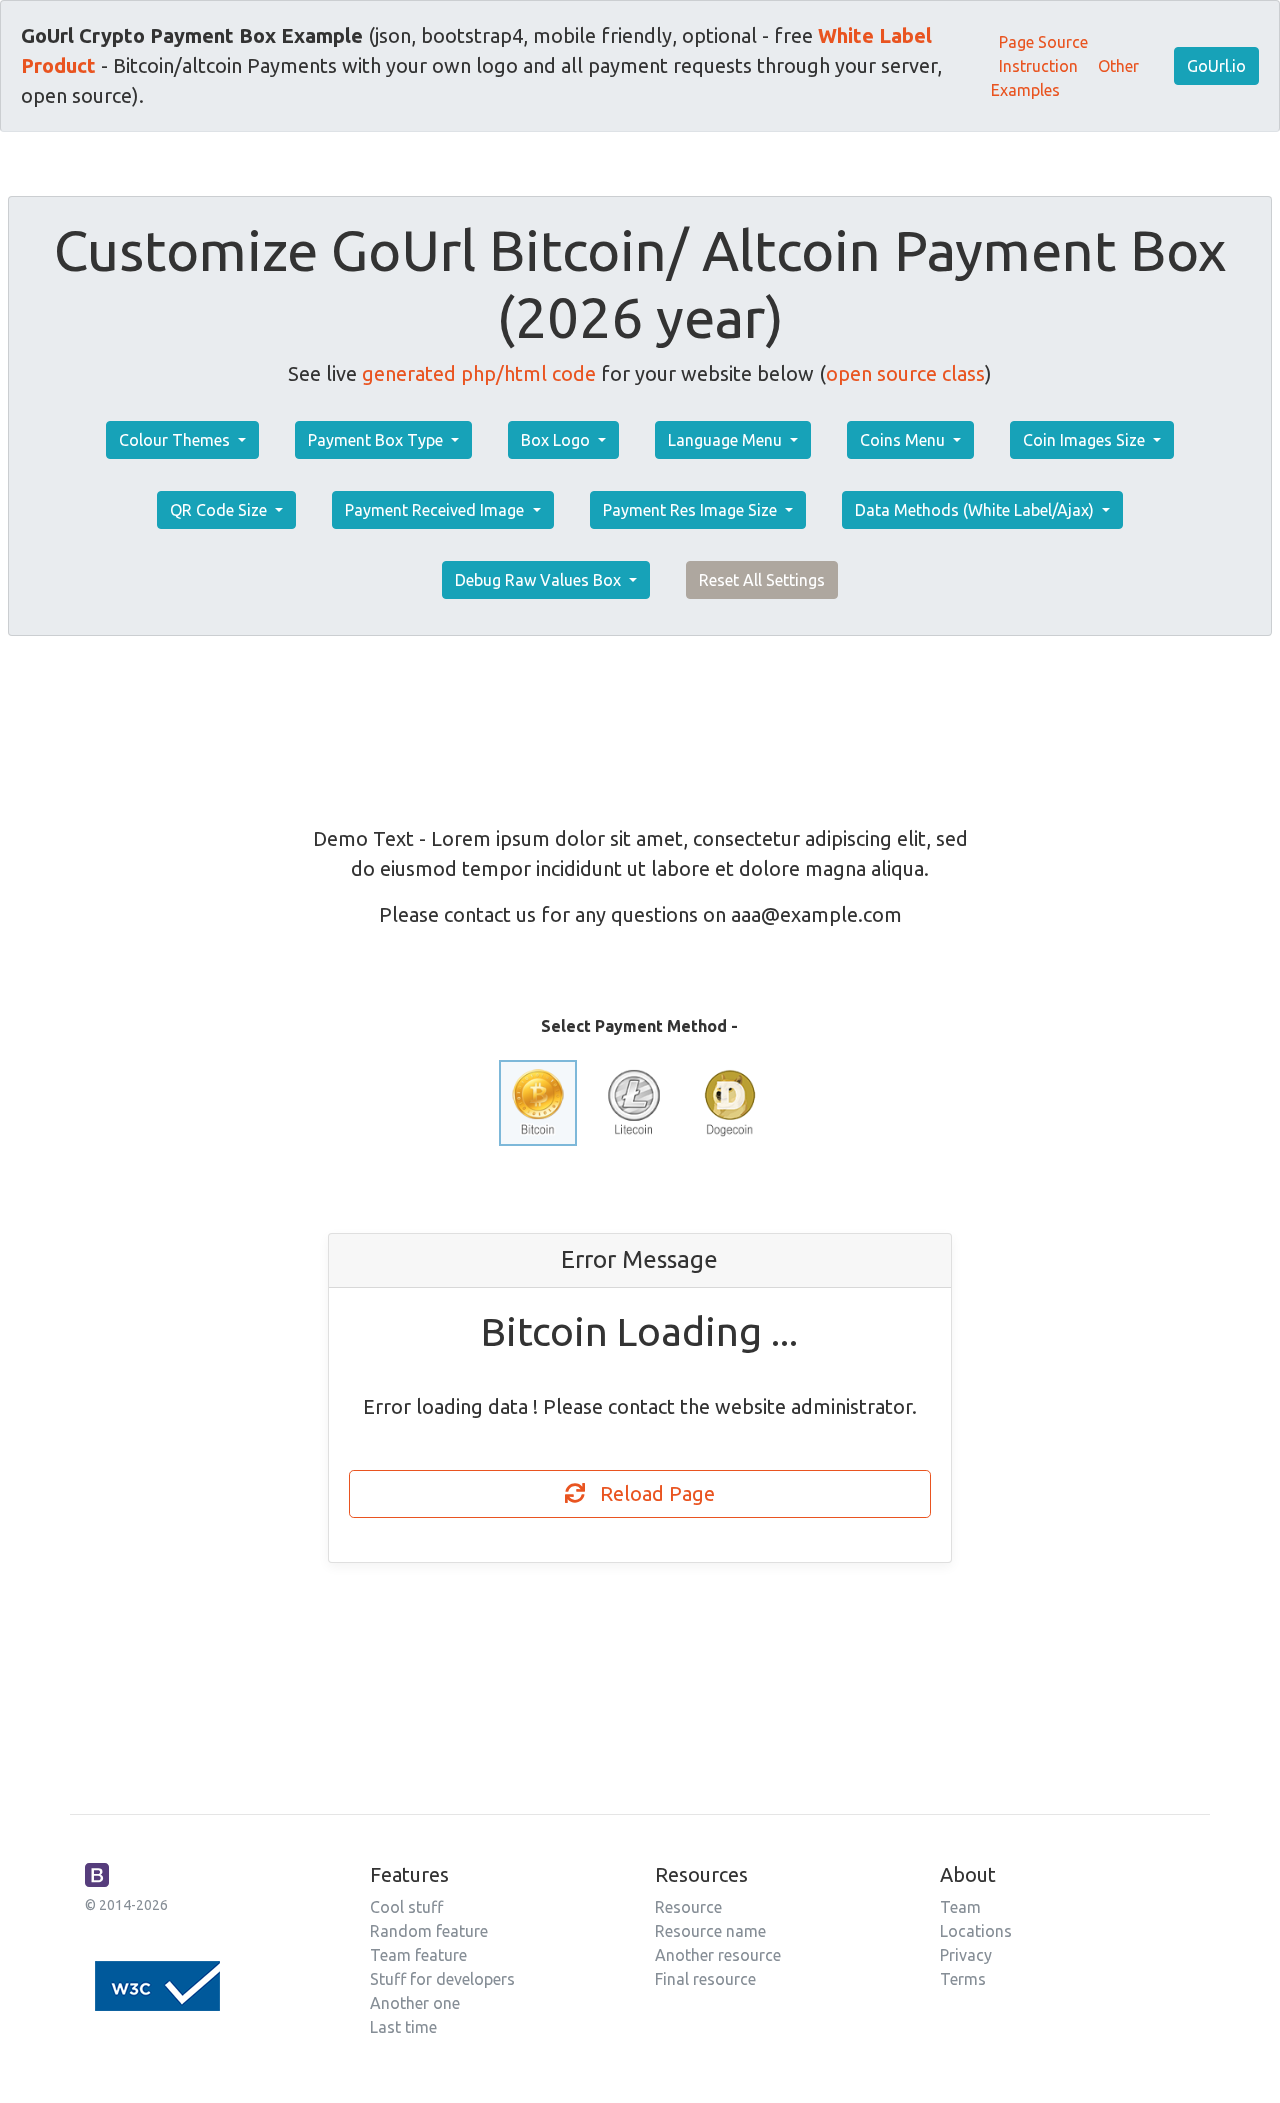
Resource (688, 1907)
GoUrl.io (1216, 66)
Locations (976, 1931)
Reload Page (650, 1493)
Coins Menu (904, 440)
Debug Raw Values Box (540, 580)
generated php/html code (479, 373)
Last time (403, 2027)
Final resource (705, 1979)
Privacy (966, 1955)
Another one (415, 2003)
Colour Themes (176, 440)
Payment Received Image (436, 510)
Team (960, 1907)
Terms (963, 1979)
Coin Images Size (1086, 440)
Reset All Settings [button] (762, 580)
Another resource (718, 1955)
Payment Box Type (377, 440)
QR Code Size (220, 510)
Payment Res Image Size (692, 510)
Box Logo (557, 440)
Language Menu (727, 440)
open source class (905, 373)
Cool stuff (406, 1907)
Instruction (1038, 66)
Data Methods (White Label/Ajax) (976, 510)
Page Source (1043, 42)
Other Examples (1065, 78)
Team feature (418, 1955)
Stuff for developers (442, 1979)
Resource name (710, 1931)
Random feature (429, 1931)
